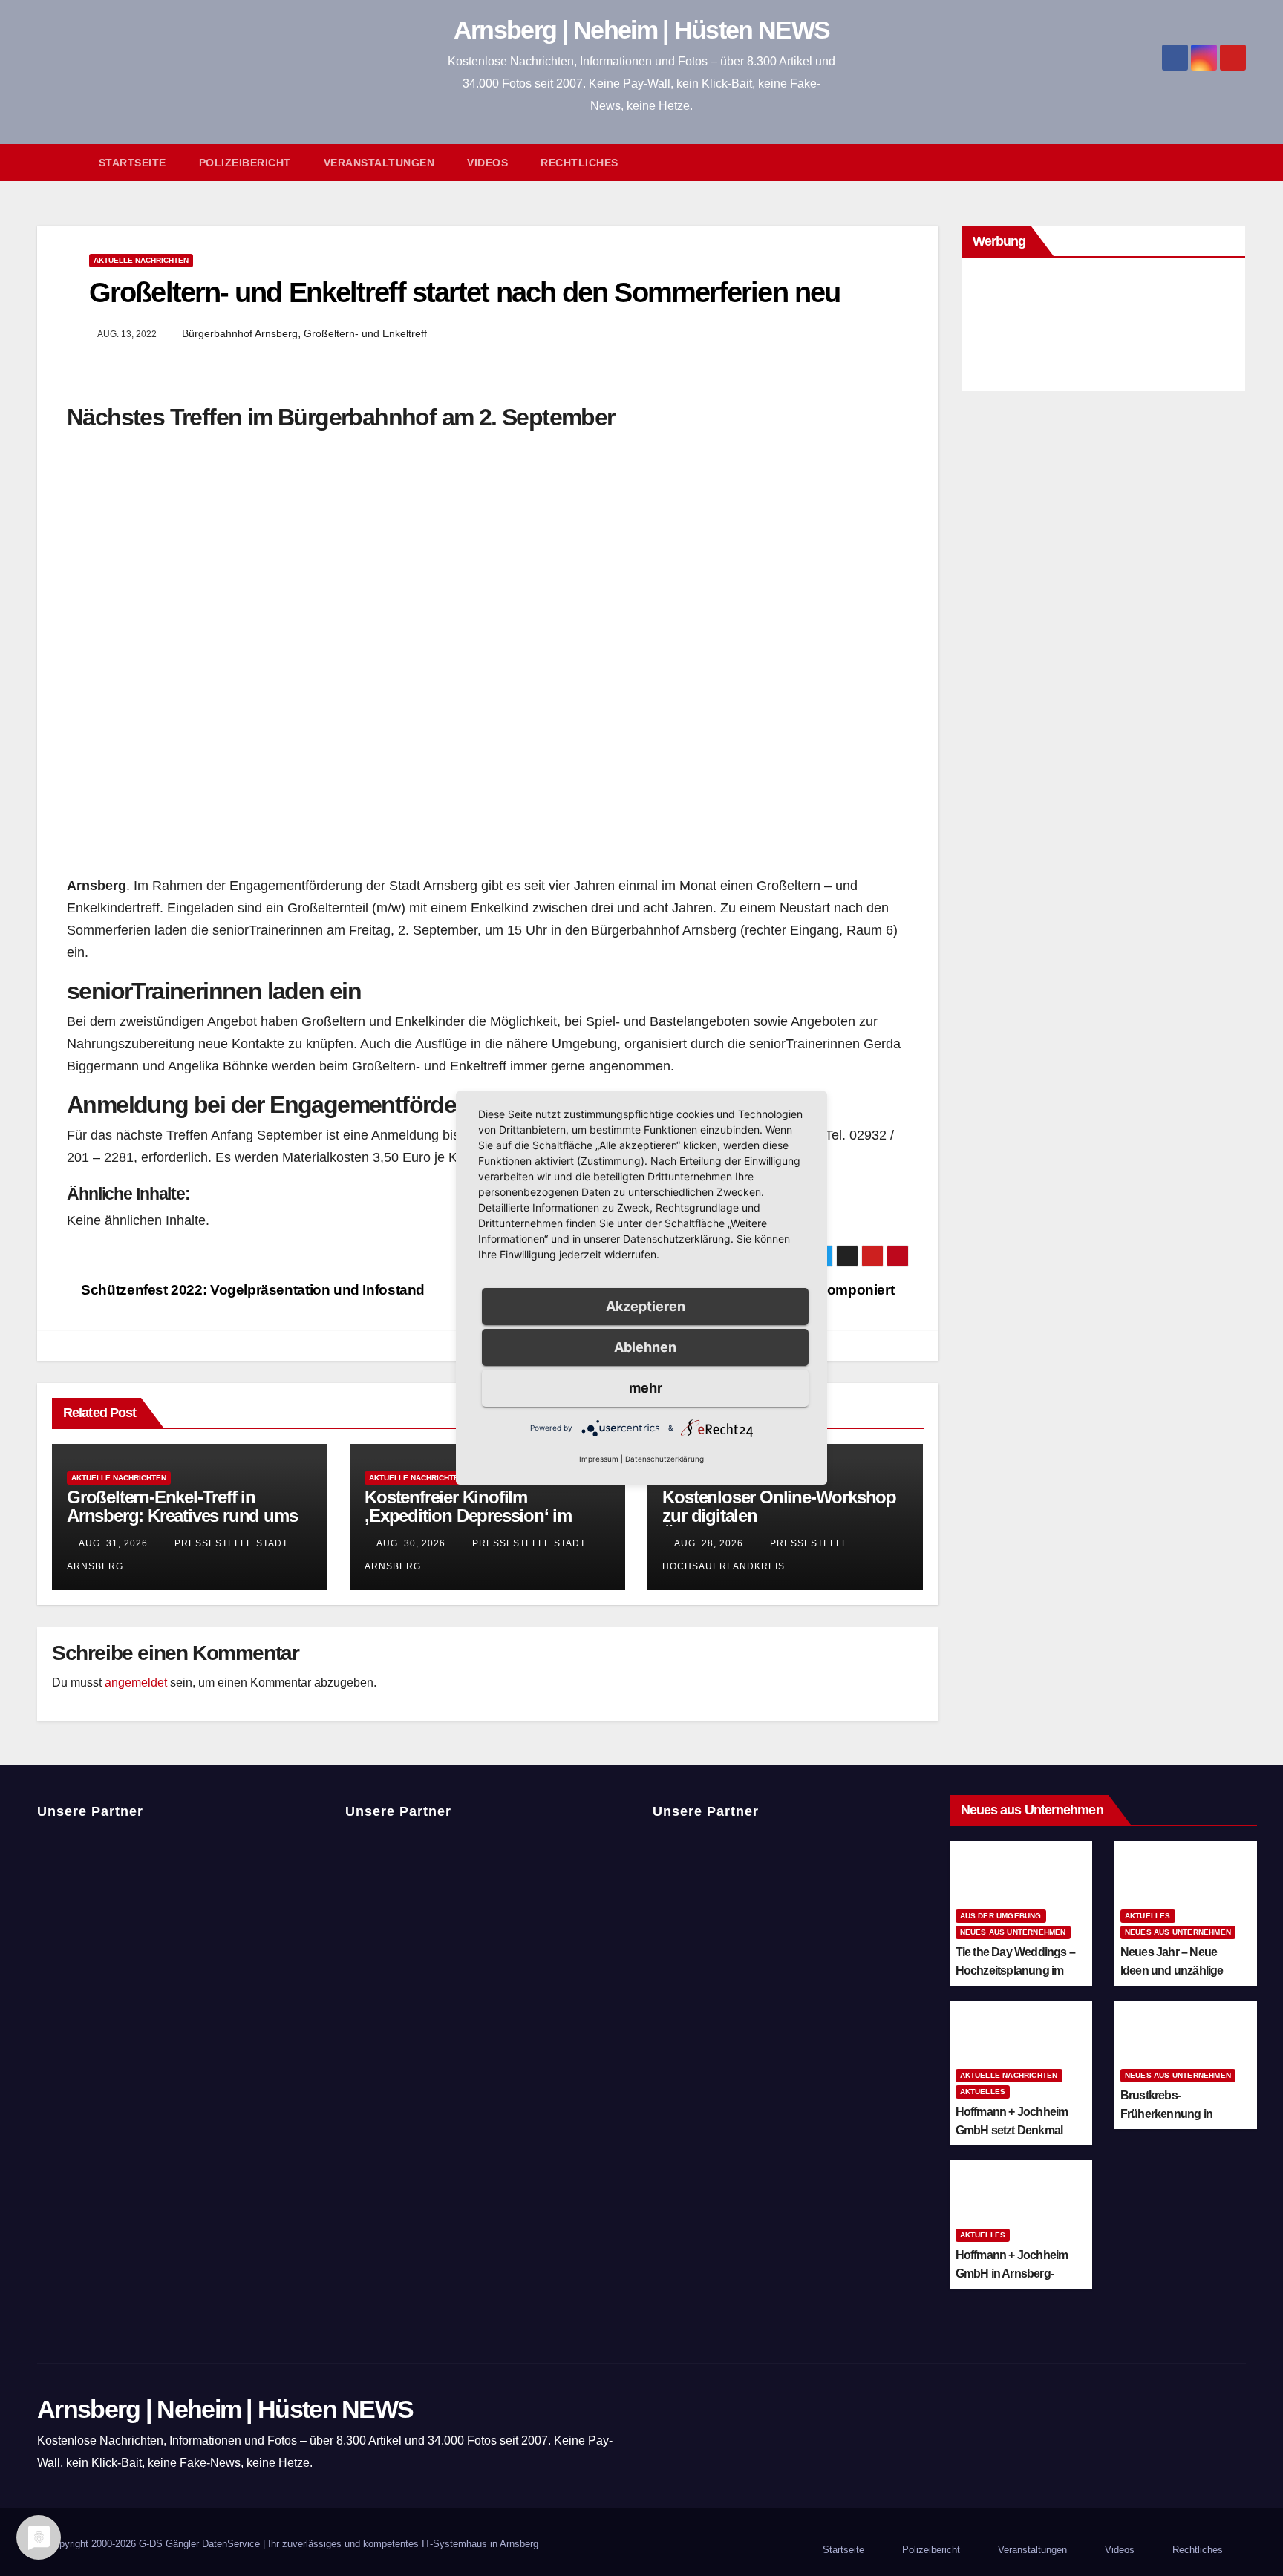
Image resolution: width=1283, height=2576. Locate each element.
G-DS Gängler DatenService (199, 2544)
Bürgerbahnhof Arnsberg (240, 333)
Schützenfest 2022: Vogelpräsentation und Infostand (251, 1290)
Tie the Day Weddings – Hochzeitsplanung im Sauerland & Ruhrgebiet (1017, 1971)
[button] (1241, 162)
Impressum (599, 1459)
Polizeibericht (245, 163)
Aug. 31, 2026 (113, 1543)
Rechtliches (580, 163)
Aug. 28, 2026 (709, 1543)
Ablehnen (645, 1347)
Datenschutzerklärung (665, 1459)
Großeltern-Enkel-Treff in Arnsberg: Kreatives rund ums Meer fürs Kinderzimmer (182, 1516)
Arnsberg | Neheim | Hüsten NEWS (641, 30)
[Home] (60, 163)
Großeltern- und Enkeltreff (365, 333)
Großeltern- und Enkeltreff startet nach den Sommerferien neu (464, 292)
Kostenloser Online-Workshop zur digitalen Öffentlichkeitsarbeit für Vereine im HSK (782, 1525)
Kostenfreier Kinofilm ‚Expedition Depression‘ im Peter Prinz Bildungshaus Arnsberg (468, 1525)
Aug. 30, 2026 (411, 1543)
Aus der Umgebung (1001, 1916)
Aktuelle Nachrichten (141, 260)
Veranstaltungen (379, 163)
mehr (646, 1388)
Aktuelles (1148, 1916)
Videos (487, 163)
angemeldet (136, 1683)
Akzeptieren (646, 1306)
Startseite (133, 163)
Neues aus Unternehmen (1013, 1932)
